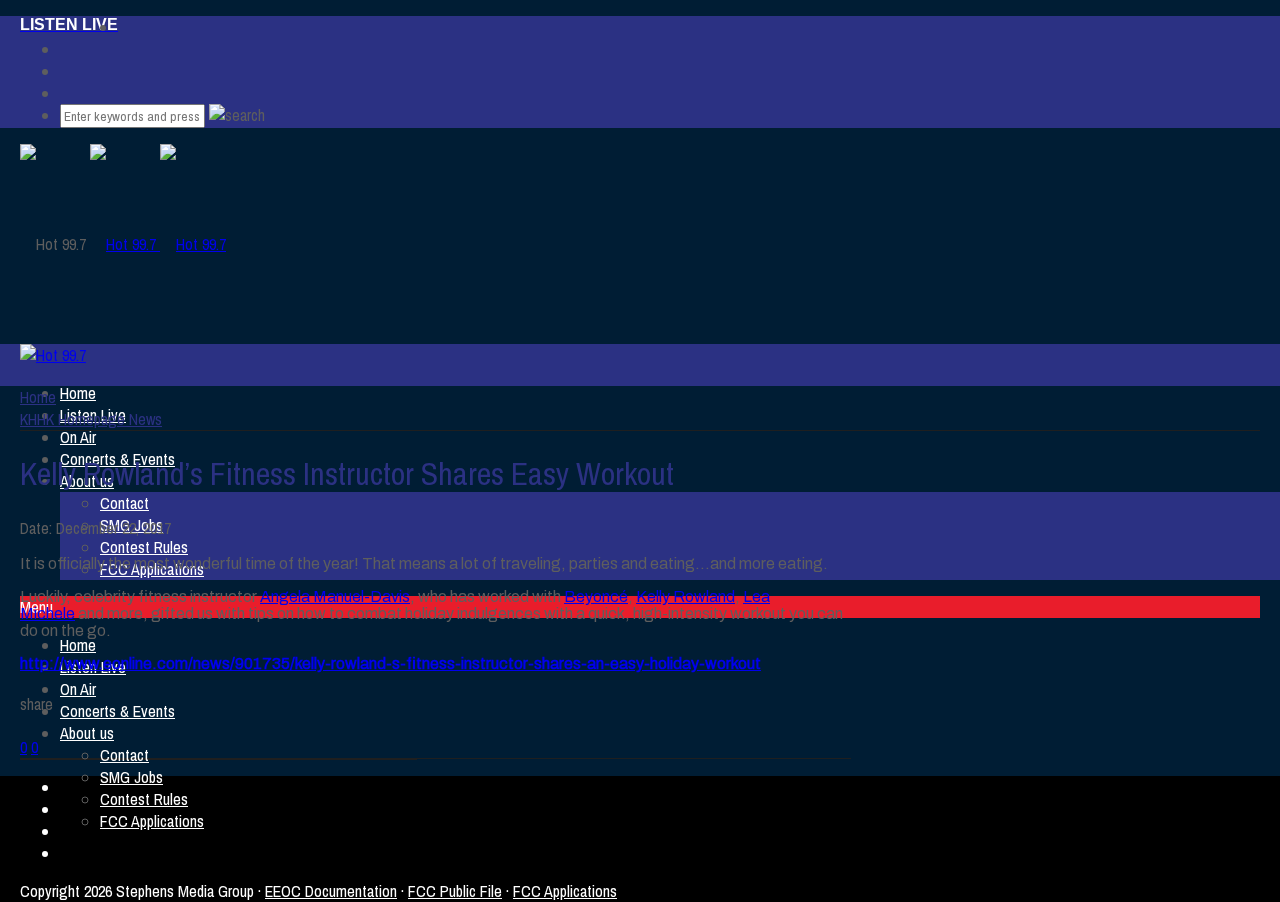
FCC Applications (152, 821)
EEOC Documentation (331, 891)
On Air (78, 437)
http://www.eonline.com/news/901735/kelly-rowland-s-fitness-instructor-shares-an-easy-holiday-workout (390, 663)
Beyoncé (596, 596)
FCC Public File (455, 891)
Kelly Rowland (685, 596)
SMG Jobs (131, 777)
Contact (124, 503)
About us (87, 733)
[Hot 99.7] (158, 244)
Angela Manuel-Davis (335, 596)
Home (78, 393)
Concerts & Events (117, 711)
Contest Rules (144, 547)
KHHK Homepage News (91, 419)
